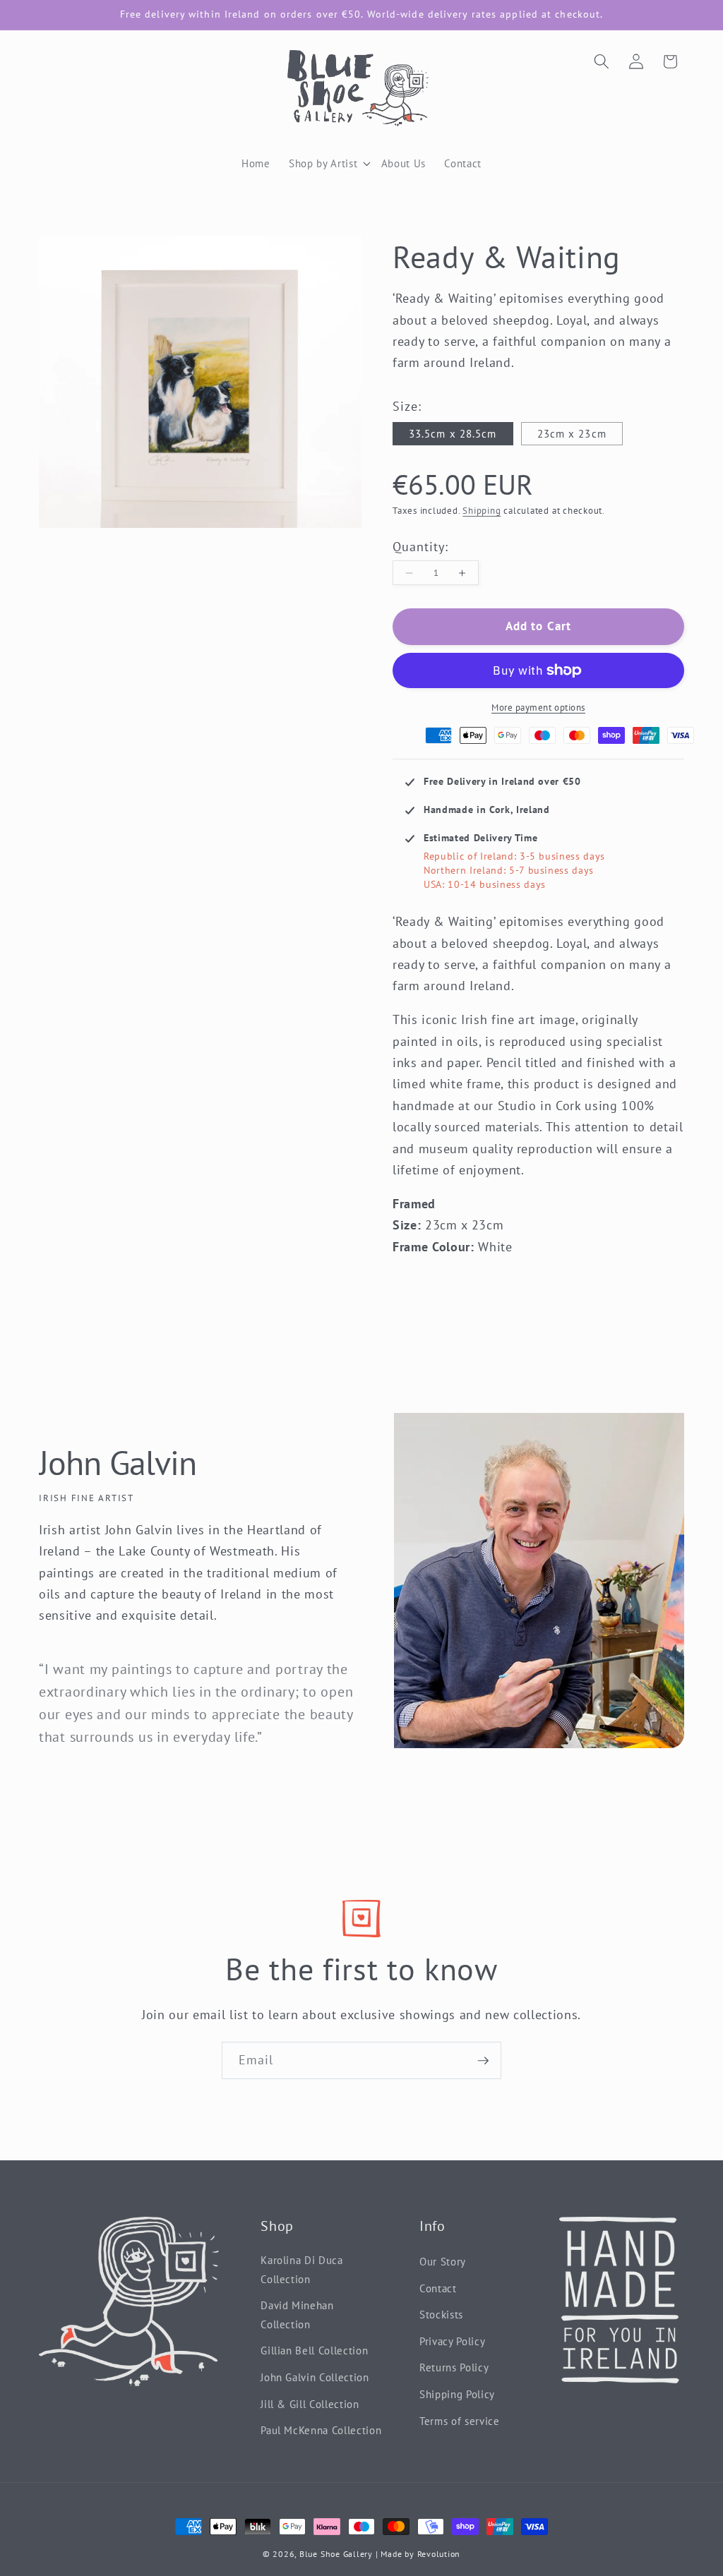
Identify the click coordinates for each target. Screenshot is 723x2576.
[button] (364, 163)
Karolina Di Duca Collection (302, 2269)
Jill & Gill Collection (310, 2404)
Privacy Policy (452, 2341)
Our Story (443, 2261)
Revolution (439, 2554)
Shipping (482, 511)
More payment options (538, 708)
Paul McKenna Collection (321, 2430)
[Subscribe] (483, 2061)
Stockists (441, 2314)
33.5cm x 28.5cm (453, 433)
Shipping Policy (457, 2394)
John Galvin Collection (315, 2377)
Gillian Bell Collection (314, 2350)
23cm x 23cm (572, 433)
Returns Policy (454, 2367)
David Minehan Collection (297, 2315)
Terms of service (460, 2421)
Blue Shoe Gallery (336, 2554)
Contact (438, 2288)
